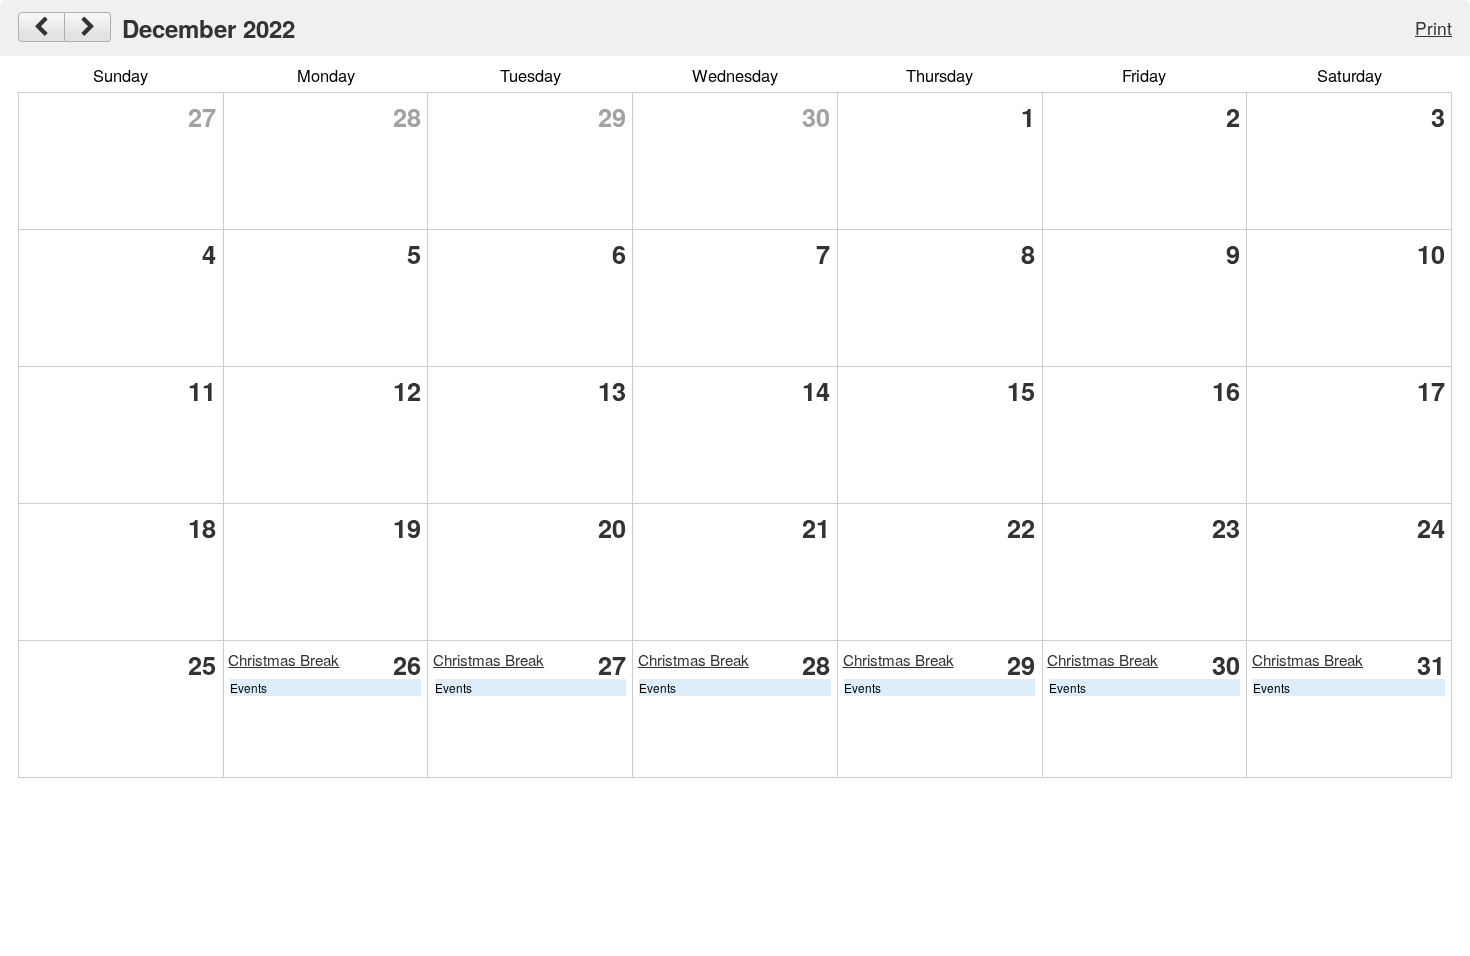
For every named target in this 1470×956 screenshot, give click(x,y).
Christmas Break (283, 659)
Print (1433, 27)
